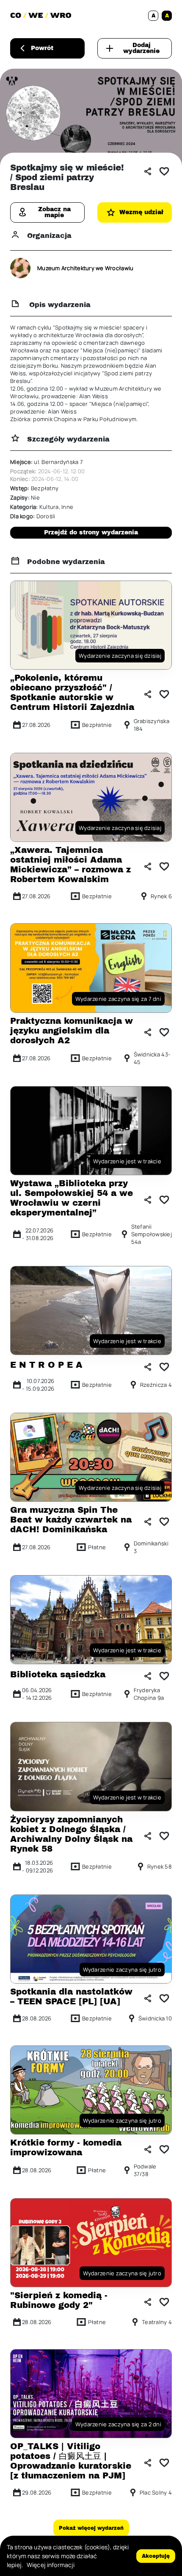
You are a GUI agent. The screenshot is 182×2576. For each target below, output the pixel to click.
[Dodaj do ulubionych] (164, 171)
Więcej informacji (51, 2565)
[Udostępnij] (148, 171)
